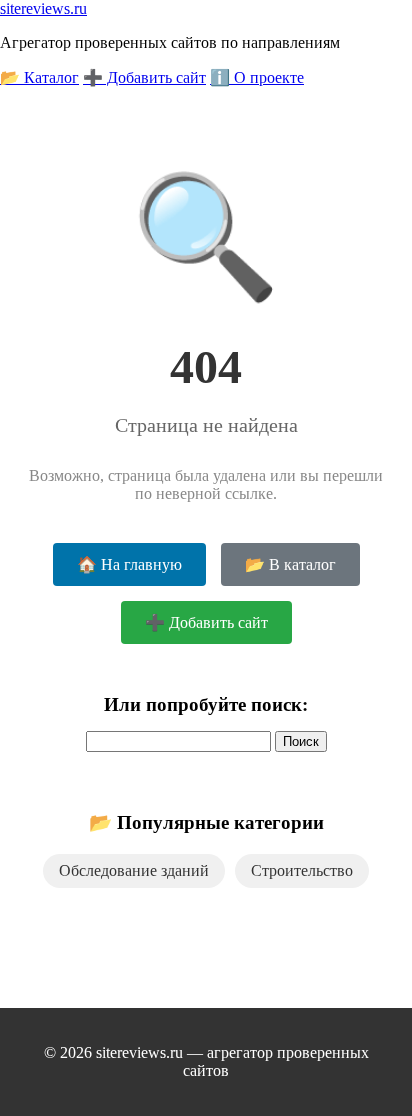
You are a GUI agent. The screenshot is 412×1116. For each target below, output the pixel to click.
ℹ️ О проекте (257, 77)
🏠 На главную (129, 564)
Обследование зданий (134, 870)
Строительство (302, 870)
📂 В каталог (290, 564)
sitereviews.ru (43, 8)
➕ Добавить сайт (144, 77)
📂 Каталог (39, 77)
